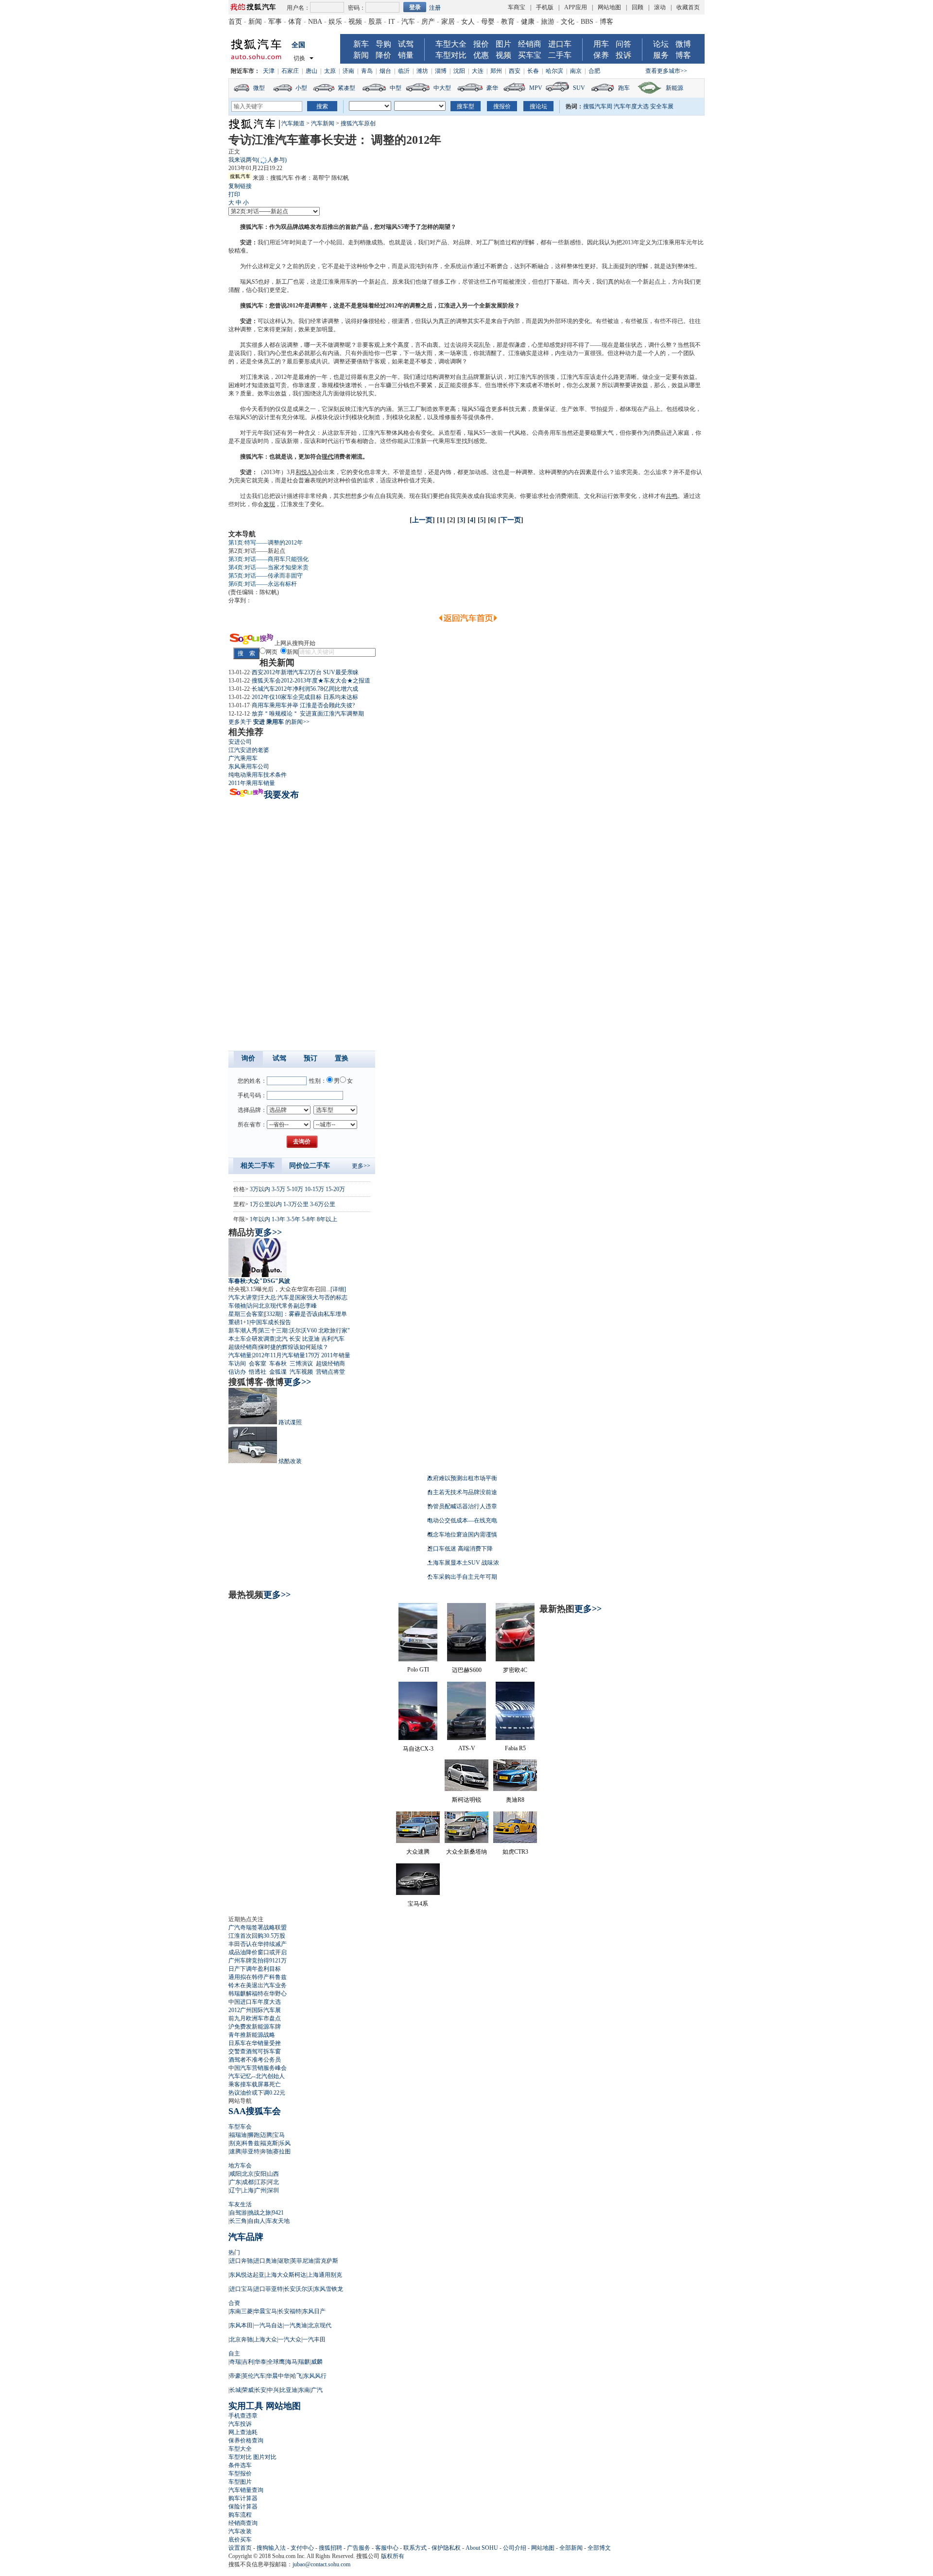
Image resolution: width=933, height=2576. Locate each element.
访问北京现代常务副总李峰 (282, 1306)
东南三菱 (241, 2311)
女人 (468, 22)
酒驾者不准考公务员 (255, 2060)
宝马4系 (418, 1904)
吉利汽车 (333, 1339)
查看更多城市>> (666, 71)
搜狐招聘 (330, 2548)
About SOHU (482, 2548)
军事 (275, 22)
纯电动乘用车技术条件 (258, 775)
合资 (234, 2303)
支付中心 (302, 2548)
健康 (528, 22)
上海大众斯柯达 (286, 2275)
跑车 (624, 88)
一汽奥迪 (295, 2325)
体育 (295, 22)
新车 (361, 44)
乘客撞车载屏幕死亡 (255, 2084)
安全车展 (662, 106)
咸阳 (235, 2174)
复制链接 (240, 186)
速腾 (235, 2151)
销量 (406, 55)
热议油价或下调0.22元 (257, 2093)
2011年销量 (336, 1355)
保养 (601, 55)
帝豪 (235, 2376)
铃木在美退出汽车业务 (258, 1985)
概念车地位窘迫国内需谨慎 (462, 1535)
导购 (383, 44)
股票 (375, 22)
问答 (623, 44)
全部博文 (599, 2548)
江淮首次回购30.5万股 (257, 1936)
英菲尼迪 (302, 2261)
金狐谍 (278, 1372)
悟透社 (258, 1372)
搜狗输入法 (271, 2548)
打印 (234, 194)
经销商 (530, 44)
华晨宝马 (265, 2311)
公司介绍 (515, 2548)
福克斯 (269, 2143)
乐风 (285, 2143)
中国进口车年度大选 (255, 2002)
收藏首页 (688, 7)
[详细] (338, 1289)
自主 (234, 2354)
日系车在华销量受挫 (255, 2043)
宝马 (279, 2135)
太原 (330, 71)
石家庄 (290, 71)
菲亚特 (251, 2151)
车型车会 (240, 2127)
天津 (269, 71)
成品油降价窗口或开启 (258, 1952)
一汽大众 (290, 2339)
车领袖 (237, 1306)
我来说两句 (258, 160)
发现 (269, 504)
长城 (235, 2390)
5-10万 (295, 1189)
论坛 (661, 44)
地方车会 (240, 2166)
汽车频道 (293, 123)
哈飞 (296, 2376)
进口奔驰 (241, 2261)
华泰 (260, 2362)
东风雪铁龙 (328, 2289)
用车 (601, 44)
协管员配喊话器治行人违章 (462, 1506)
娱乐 (335, 22)
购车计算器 (243, 2498)
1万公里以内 (266, 1204)
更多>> (361, 1166)
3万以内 (260, 1189)
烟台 (385, 71)
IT (392, 22)
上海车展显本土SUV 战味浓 (463, 1563)
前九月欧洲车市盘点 (255, 2018)
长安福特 (290, 2311)
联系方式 (415, 2548)
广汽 (317, 2390)
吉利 (248, 2362)
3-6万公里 (323, 1204)
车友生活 (240, 2204)
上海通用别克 (325, 2275)
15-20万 (335, 1189)
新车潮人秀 (243, 1331)
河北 (273, 2182)
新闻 (255, 22)
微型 (259, 88)
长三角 (238, 2221)
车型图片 (240, 2482)
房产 (428, 22)
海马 (292, 2362)
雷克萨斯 (327, 2261)
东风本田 (241, 2325)
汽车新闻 (323, 123)
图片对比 (265, 2457)
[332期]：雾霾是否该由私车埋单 (306, 1314)
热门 (234, 2252)
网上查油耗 (243, 2432)
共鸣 (672, 496)
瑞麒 (304, 2362)
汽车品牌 (246, 2237)
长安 (295, 1339)
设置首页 (240, 2548)
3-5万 (278, 1189)
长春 (533, 71)
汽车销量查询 (246, 2490)
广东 (235, 2182)
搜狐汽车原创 (358, 123)
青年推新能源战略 (252, 2035)
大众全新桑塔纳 (466, 1852)
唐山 (311, 71)
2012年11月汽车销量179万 (286, 1355)
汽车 (408, 22)
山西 (273, 2174)
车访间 (237, 1364)
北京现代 (320, 2325)
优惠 (481, 55)
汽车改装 (240, 2531)
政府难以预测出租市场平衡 (462, 1478)
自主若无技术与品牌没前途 (462, 1492)
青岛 (367, 71)
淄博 (441, 71)
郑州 (496, 71)
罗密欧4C (515, 1670)
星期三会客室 (246, 1314)
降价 (383, 55)
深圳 (273, 2190)
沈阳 (459, 71)
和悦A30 (306, 472)
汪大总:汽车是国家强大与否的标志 (303, 1297)
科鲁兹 (251, 2143)
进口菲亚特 (268, 2289)
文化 (568, 22)
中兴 (273, 2390)
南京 (576, 71)
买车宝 (530, 55)
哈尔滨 (554, 71)
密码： (357, 8)
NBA (315, 22)
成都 (248, 2182)
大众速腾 (418, 1852)
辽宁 (235, 2190)
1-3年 (278, 1219)
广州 (260, 2190)
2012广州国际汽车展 (255, 2010)
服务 (661, 55)
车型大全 (451, 44)
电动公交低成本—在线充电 (462, 1520)
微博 (683, 44)
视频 (355, 22)
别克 (235, 2143)
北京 (248, 2174)
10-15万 (314, 1189)
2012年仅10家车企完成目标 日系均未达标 (305, 697)
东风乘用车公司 (249, 767)
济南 (348, 71)
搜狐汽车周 (598, 106)
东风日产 (314, 2311)
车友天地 (278, 2221)
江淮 (663, 242)
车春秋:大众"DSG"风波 (259, 1281)
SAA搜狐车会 (255, 2111)
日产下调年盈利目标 (255, 1969)
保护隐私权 (446, 2548)
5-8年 (309, 1219)
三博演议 (301, 1364)
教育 (508, 22)
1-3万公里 (296, 1204)
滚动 (660, 7)
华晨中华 (278, 2376)
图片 (503, 44)
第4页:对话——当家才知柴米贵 (268, 567)
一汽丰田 (314, 2339)
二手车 (560, 55)
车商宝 (517, 7)
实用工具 (246, 2406)
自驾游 (238, 2213)
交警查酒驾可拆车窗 (255, 2051)
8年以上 (327, 1219)
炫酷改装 (290, 1461)
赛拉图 (282, 2151)
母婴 (488, 22)
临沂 (404, 71)
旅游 (548, 22)
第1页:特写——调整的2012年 (266, 543)
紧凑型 (346, 88)
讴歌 (284, 2261)
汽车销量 (240, 1355)
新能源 (674, 88)
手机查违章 (243, 2416)
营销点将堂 (330, 1372)
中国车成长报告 (271, 1322)
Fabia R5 (515, 1748)
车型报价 (240, 2474)
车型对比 (451, 55)
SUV (579, 88)
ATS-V (467, 1748)
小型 (301, 88)
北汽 (282, 1339)
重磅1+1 (239, 1322)
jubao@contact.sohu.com (321, 2564)
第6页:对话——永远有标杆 (263, 584)
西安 (515, 71)
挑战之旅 (259, 2213)
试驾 (406, 44)
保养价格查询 (246, 2440)
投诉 (623, 55)
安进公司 (240, 742)
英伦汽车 (254, 2376)
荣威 (248, 2390)
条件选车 (240, 2465)
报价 (481, 44)
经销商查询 (243, 2523)
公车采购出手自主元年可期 (462, 1577)
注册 (435, 8)
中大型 (442, 88)
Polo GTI (418, 1670)
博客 (606, 22)
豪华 (492, 88)
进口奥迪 (265, 2261)
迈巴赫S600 (467, 1670)
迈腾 (266, 2135)
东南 (304, 2390)
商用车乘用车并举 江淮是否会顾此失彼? (303, 705)
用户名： (298, 8)
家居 (448, 22)
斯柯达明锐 (466, 1800)
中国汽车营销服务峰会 (258, 2068)
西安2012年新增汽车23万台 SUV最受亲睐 (305, 672)
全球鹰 (276, 2362)
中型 (396, 88)
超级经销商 (243, 1347)
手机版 (545, 7)
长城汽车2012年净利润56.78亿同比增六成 (305, 689)
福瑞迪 (238, 2135)
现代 (328, 457)
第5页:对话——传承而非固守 (266, 576)
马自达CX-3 (418, 1749)
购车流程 (240, 2515)
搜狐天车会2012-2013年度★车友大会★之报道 (311, 681)
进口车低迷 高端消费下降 (460, 1549)
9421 (278, 2213)
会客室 (258, 1364)
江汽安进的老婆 (249, 750)
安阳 (260, 2174)
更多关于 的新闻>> (269, 722)
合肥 (594, 71)
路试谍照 (290, 1422)
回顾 (638, 7)
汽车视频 (301, 1372)
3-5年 (294, 1219)
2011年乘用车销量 (252, 783)
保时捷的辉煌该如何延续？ (294, 1347)
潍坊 (422, 71)
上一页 (422, 520)
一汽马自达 (268, 2325)
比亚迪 (311, 1339)
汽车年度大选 (631, 106)
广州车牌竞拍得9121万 (258, 1961)
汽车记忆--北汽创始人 (257, 2076)
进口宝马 (241, 2289)
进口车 (560, 44)
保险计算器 (243, 2507)
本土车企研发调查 (252, 1339)
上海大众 (265, 2339)
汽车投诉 (240, 2424)
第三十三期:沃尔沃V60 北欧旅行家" (304, 1331)
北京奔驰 (241, 2339)
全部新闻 (571, 2548)
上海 (248, 2190)
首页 (235, 22)
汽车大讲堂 (243, 1297)
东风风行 (315, 2376)
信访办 (237, 1372)
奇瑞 (235, 2362)
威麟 (317, 2362)
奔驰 (266, 2151)
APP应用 (576, 7)
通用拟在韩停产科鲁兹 (258, 1977)
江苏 (260, 2182)
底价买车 (240, 2540)
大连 (478, 71)
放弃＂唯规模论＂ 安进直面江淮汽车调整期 (308, 714)
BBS (587, 22)
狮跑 (254, 2135)
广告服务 (359, 2548)
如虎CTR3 (515, 1852)
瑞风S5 (395, 227)
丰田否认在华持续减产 (258, 1944)
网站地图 (609, 7)
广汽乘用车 (243, 758)
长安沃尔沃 (298, 2289)
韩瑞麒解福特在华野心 (258, 1994)
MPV (536, 88)
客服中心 (387, 2548)
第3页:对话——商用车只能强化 (268, 559)
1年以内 (260, 1219)
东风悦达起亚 (247, 2275)
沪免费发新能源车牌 (255, 2027)
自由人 (257, 2221)
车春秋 (278, 1364)
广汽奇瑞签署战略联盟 (258, 1928)
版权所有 (393, 2556)
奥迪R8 (515, 1800)
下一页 (511, 520)
